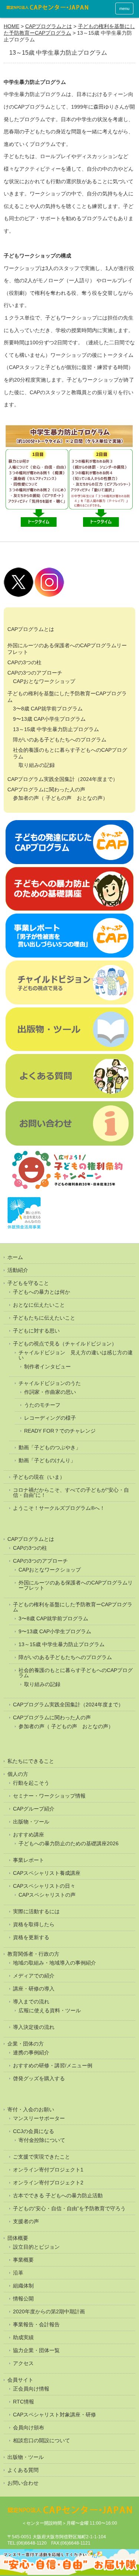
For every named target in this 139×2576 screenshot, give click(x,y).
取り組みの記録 (37, 765)
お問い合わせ (23, 2483)
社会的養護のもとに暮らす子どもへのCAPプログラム (76, 1673)
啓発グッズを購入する (39, 2078)
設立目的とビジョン (36, 2247)
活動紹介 (18, 1270)
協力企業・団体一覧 (36, 2350)
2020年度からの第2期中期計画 (49, 2311)
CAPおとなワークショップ (44, 681)
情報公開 (23, 2299)
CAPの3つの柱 (24, 662)
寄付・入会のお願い (31, 2109)
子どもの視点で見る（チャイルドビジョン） (65, 1344)
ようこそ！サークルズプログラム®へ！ (59, 1508)
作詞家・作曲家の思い (50, 1392)
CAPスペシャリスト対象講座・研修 (54, 2415)
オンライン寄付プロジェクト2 (48, 2183)
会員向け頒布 (29, 2427)
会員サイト (20, 2380)
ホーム (15, 1257)
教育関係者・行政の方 (33, 1954)
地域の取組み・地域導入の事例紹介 (54, 1963)
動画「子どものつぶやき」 (50, 1447)
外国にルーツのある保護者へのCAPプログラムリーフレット (76, 1585)
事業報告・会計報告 (36, 2324)
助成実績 (23, 2337)
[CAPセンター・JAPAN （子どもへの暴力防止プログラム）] (47, 9)
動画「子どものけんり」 (47, 1460)
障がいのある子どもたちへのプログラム (60, 740)
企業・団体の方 (26, 2044)
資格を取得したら (34, 1924)
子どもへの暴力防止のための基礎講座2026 (69, 1843)
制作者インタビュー (47, 1367)
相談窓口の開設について (42, 2440)
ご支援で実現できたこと (42, 2157)
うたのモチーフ (42, 1405)
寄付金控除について (42, 2140)
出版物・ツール (31, 1822)
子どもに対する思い (36, 1331)
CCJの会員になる (34, 2131)
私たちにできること (31, 1761)
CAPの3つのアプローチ (35, 673)
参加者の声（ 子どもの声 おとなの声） (60, 798)
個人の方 (18, 1774)
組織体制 (23, 2286)
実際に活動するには (36, 1911)
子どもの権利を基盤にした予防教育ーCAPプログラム (69, 30)
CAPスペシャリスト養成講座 (47, 1873)
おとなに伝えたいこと (39, 1305)
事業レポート (29, 1860)
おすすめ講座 (29, 1835)
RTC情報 (24, 2402)
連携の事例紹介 (31, 2053)
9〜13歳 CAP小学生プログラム (49, 719)
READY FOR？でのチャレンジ (60, 1431)
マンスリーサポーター (39, 2118)
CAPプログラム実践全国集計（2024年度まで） (63, 779)
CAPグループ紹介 (34, 1809)
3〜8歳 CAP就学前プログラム (48, 709)
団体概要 (18, 2238)
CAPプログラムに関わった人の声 (46, 789)
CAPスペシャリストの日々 (44, 1886)
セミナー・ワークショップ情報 (49, 1796)
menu (124, 8)
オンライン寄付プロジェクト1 (48, 2170)
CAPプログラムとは (49, 26)
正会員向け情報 (31, 2389)
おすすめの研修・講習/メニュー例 (53, 2065)
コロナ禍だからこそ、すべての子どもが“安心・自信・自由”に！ (71, 1492)
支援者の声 (26, 2221)
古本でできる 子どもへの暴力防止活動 (58, 2195)
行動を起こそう (31, 1783)
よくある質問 (23, 2470)
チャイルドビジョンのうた (50, 1383)
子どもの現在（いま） (39, 1477)
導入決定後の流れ (34, 2027)
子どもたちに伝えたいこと (44, 1318)
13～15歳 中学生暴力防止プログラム (56, 729)
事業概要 (23, 2260)
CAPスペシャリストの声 (47, 1895)
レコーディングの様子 (50, 1418)
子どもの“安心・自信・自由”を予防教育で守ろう (69, 2208)
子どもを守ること (28, 1283)
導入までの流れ (31, 2002)
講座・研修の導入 (34, 1989)
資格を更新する (31, 1937)
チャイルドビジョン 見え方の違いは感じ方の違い (76, 1355)
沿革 (18, 2273)
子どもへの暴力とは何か (42, 1292)
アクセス (23, 2363)
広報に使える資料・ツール (50, 2010)
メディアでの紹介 (34, 1976)
